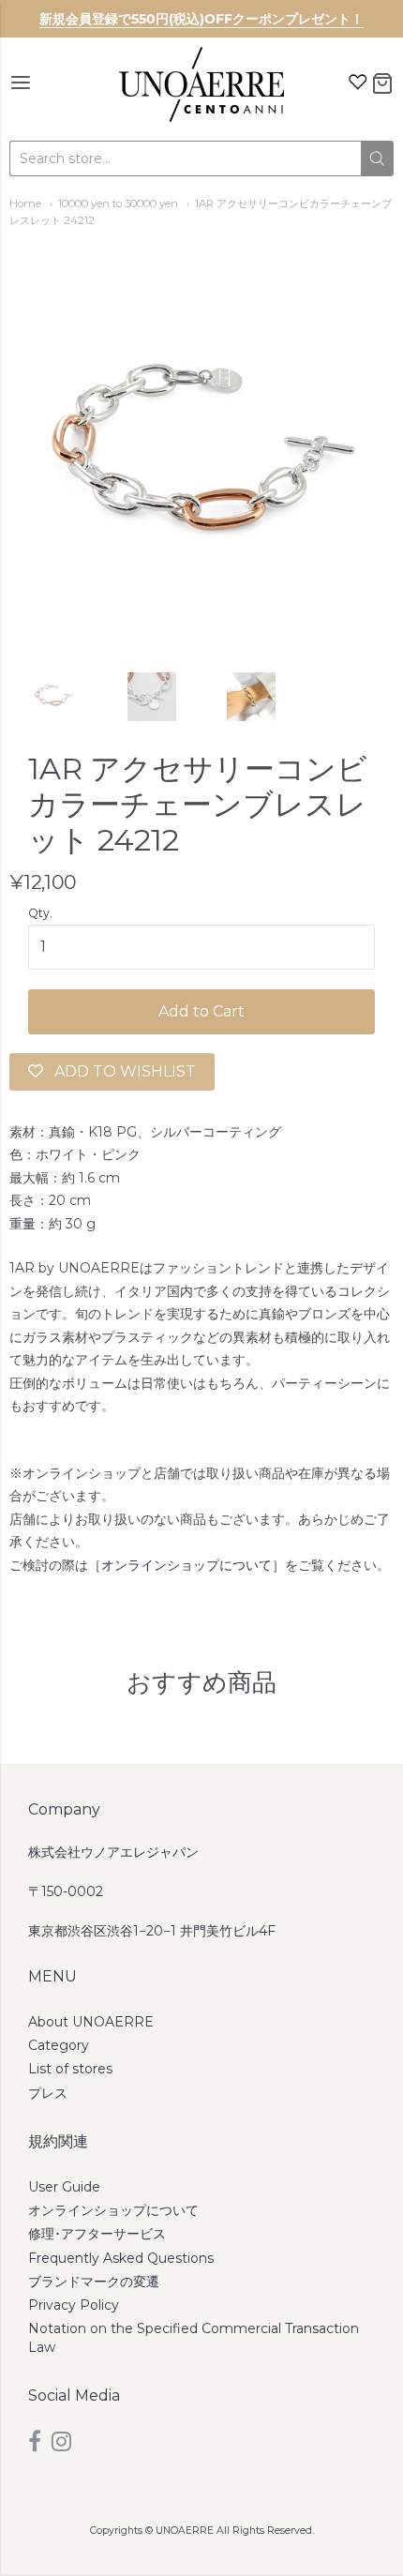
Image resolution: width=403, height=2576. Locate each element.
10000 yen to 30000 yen (118, 203)
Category (59, 2045)
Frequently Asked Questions (121, 2258)
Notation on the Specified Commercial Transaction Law (194, 2337)
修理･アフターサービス (97, 2234)
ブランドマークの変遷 (94, 2282)
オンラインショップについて (187, 1565)
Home (25, 203)
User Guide (64, 2187)
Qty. (40, 913)
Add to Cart (201, 1011)
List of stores (70, 2069)
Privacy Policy (74, 2305)
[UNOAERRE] (201, 84)
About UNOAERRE (91, 2022)
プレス (48, 2093)
